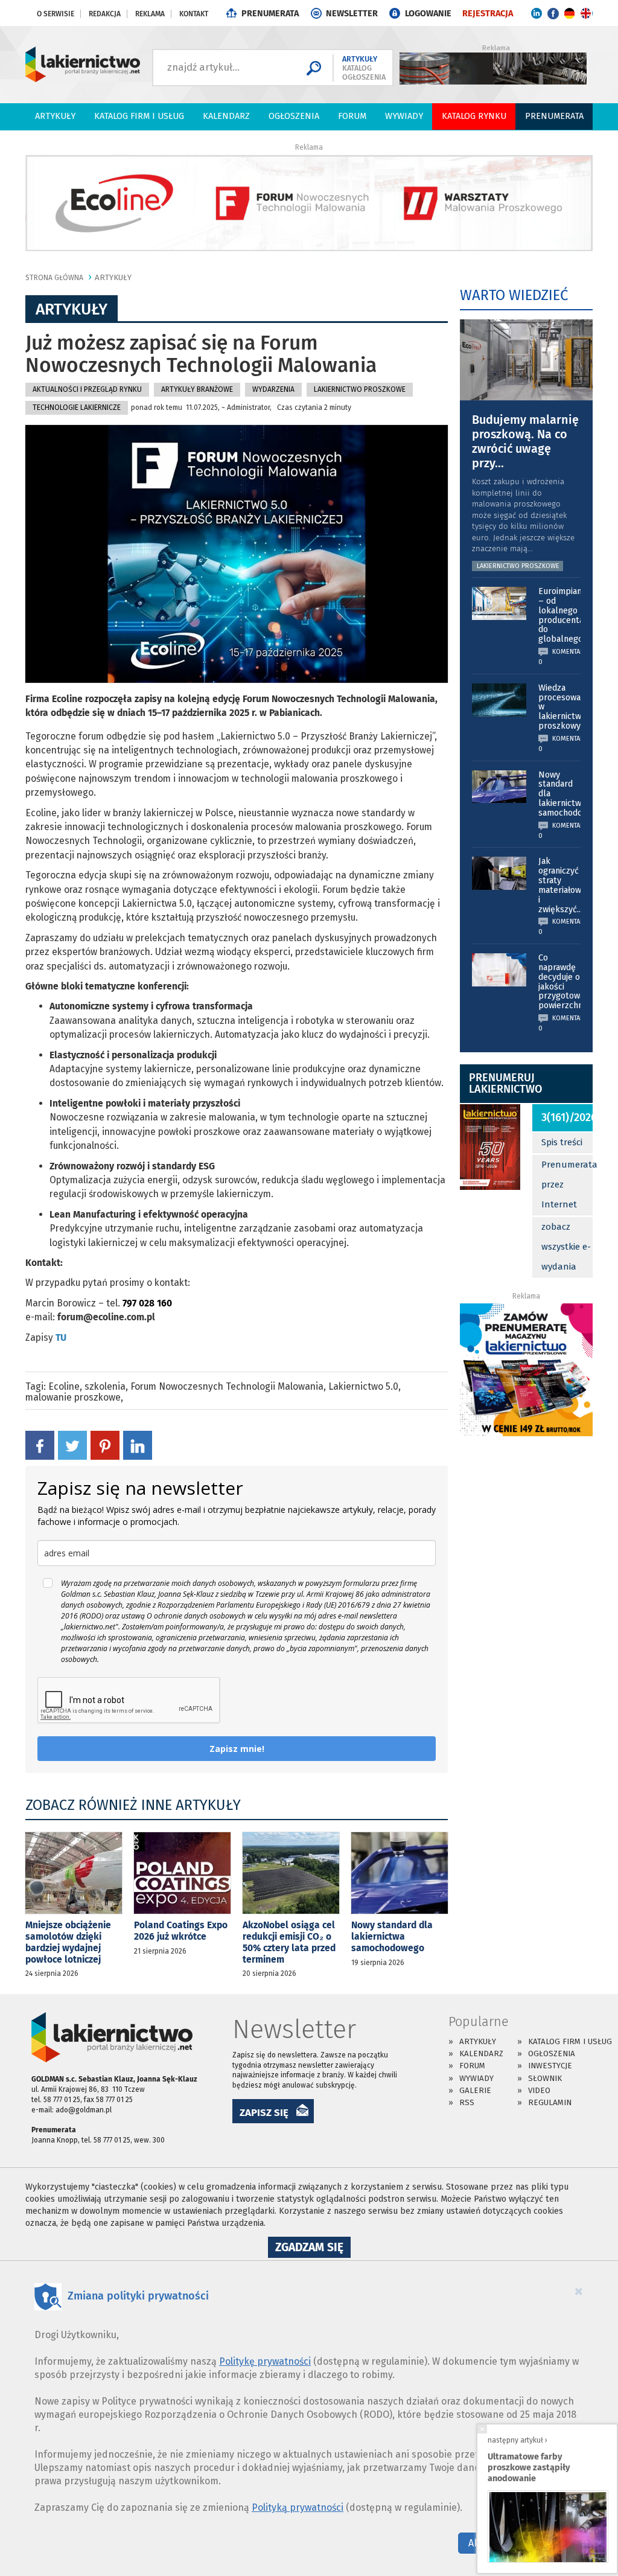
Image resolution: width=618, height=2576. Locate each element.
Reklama (150, 14)
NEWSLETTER (352, 14)
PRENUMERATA (270, 14)
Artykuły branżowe (197, 389)
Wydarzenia (273, 389)
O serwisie (56, 14)
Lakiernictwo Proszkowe (360, 389)
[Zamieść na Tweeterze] (72, 1445)
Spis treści (562, 1142)
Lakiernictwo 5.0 (363, 1386)
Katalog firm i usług (139, 116)
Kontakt (194, 14)
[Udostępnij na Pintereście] (105, 1445)
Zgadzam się (313, 2249)
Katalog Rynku (474, 116)
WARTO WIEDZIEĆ (514, 295)
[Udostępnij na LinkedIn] (138, 1445)
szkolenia (105, 1386)
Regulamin (550, 2102)
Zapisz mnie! (237, 1749)
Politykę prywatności (265, 2361)
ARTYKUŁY (113, 277)
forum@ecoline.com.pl (106, 1317)
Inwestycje (550, 2066)
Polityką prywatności (298, 2507)
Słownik (545, 2078)
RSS (467, 2102)
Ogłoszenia (294, 116)
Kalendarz (226, 116)
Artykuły (55, 116)
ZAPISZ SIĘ (264, 2112)
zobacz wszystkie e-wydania (566, 1247)
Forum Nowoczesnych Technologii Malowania (227, 1386)
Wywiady (404, 116)
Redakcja (105, 14)
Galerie (475, 2090)
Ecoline (64, 1386)
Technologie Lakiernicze (77, 407)
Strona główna (54, 278)
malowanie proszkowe (73, 1397)
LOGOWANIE (428, 14)
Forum (352, 116)
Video (539, 2090)
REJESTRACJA (488, 14)
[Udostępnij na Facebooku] (40, 1445)
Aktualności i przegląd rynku (87, 389)
